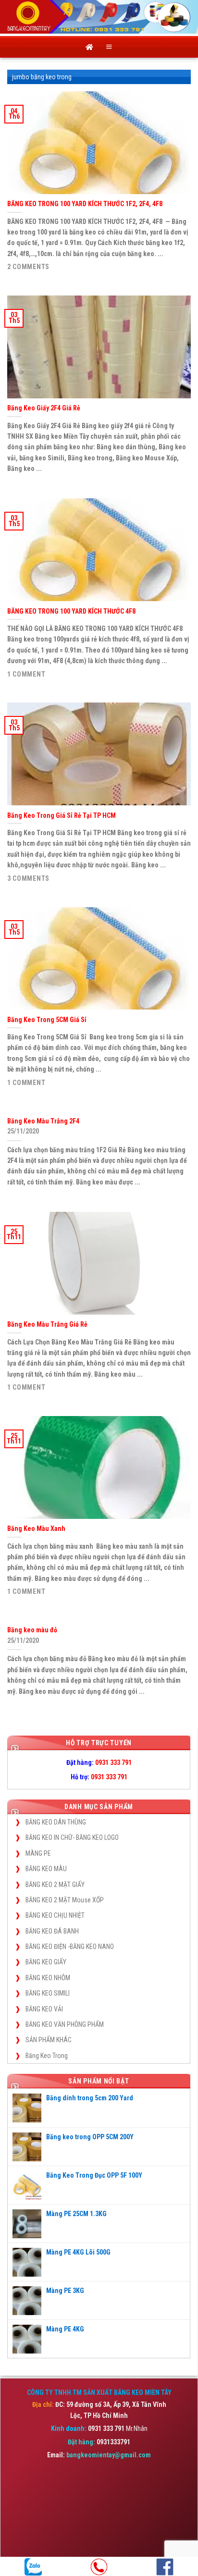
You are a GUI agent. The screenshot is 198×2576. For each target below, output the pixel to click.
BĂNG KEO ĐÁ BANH (52, 1931)
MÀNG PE (38, 1853)
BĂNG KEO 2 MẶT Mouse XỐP (65, 1900)
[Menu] (109, 47)
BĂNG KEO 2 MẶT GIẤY (55, 1885)
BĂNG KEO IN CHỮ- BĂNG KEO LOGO (72, 1837)
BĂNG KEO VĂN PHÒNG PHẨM (65, 2024)
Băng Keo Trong (47, 2056)
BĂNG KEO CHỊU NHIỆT (55, 1915)
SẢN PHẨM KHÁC (49, 2040)
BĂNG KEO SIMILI (48, 1993)
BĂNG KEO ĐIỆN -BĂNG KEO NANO (70, 1947)
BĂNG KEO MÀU (46, 1869)
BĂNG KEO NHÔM (48, 1978)
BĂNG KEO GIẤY (46, 1962)
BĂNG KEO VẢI (44, 2009)
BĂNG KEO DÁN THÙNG (56, 1822)
